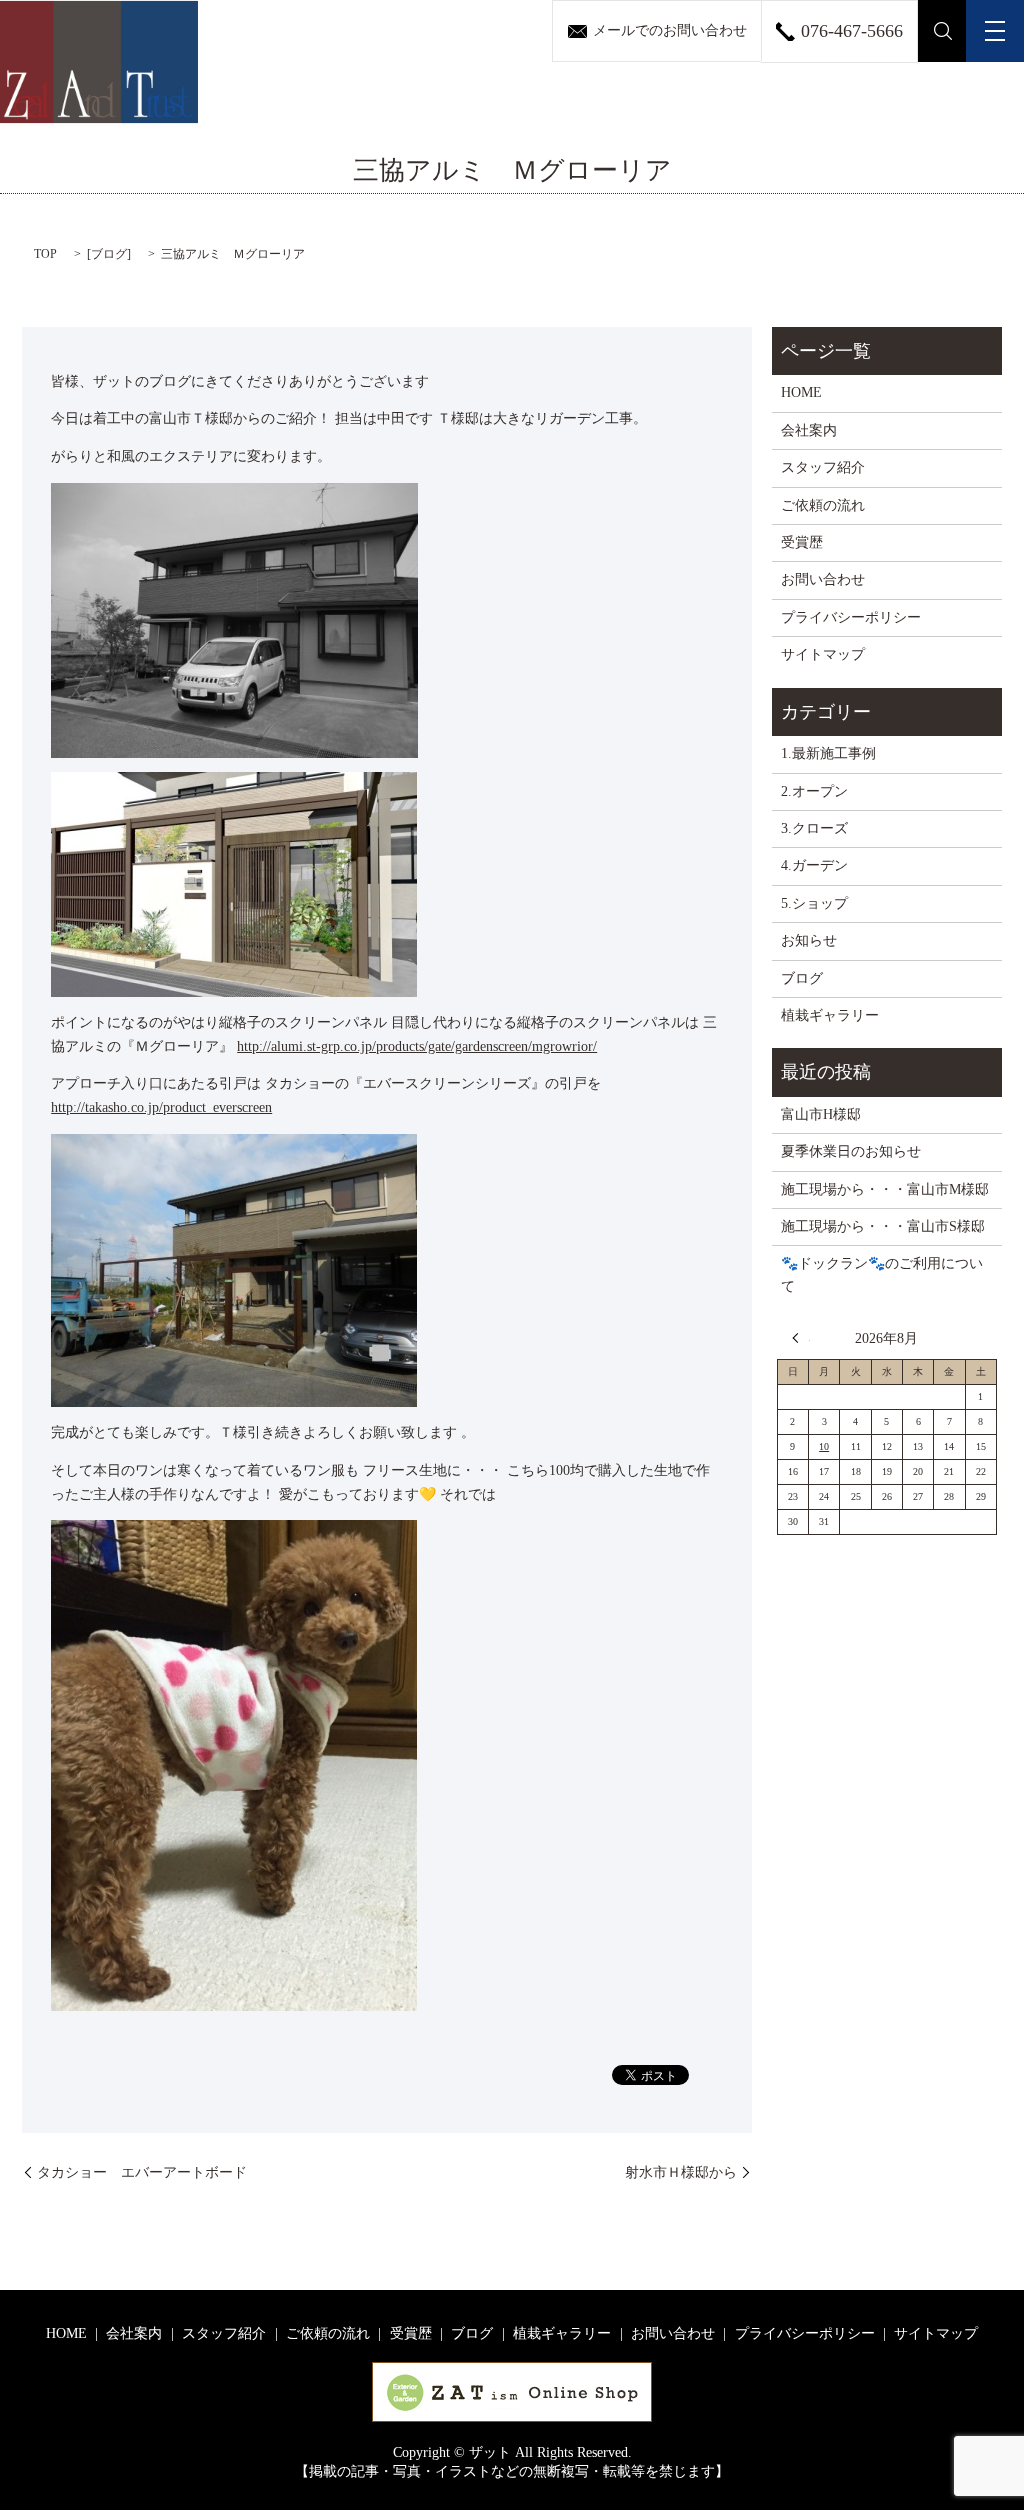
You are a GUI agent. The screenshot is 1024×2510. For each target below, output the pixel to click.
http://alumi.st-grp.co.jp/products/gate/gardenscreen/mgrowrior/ (417, 1046)
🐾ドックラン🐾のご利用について (882, 1274)
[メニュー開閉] (995, 31)
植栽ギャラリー (830, 1015)
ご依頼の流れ (823, 505)
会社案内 (809, 430)
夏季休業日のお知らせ (851, 1151)
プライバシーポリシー (851, 617)
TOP (45, 254)
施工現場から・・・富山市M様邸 (885, 1189)
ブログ (109, 254)
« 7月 (801, 1338)
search (942, 31)
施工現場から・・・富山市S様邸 (883, 1226)
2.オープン (814, 791)
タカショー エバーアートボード (142, 2172)
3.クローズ (814, 828)
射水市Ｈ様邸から (681, 2172)
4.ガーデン (814, 865)
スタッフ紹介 (823, 467)
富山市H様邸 (821, 1114)
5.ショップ (814, 903)
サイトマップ (823, 654)
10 (824, 1446)
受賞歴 (802, 542)
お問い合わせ (823, 579)
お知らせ (809, 940)
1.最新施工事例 (828, 753)
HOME (801, 392)
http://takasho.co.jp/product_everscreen (161, 1107)
